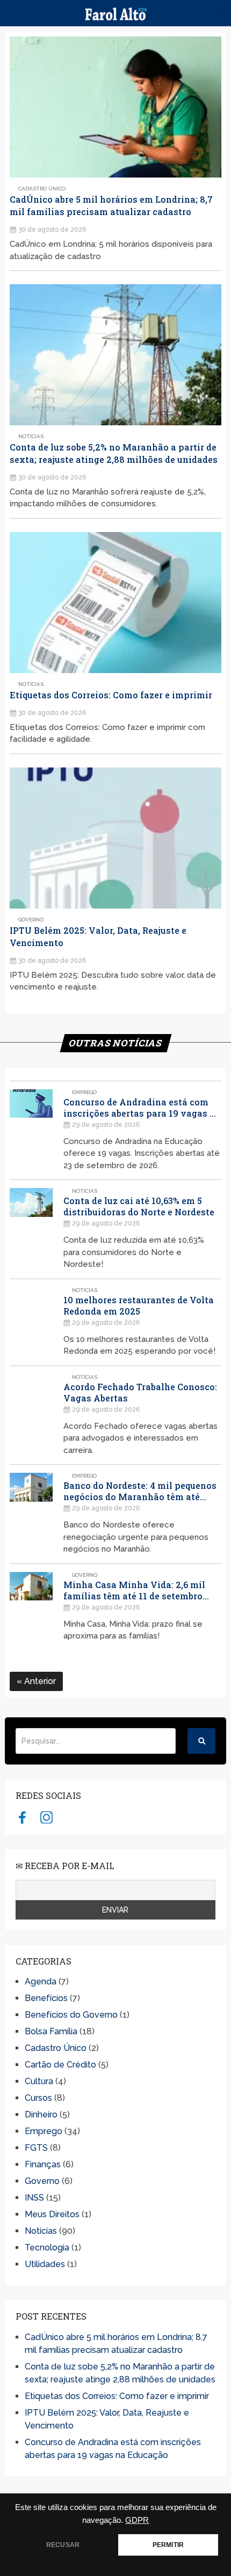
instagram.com (46, 1817)
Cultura (39, 2081)
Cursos (38, 2098)
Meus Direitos (52, 2214)
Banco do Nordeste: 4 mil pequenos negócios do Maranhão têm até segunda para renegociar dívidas (140, 1491)
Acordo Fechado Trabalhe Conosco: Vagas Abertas (140, 1392)
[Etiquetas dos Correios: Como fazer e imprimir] (115, 603)
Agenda (41, 1981)
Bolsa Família (51, 2031)
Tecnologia (47, 2247)
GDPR (137, 2520)
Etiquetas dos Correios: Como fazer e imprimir (111, 695)
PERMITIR (168, 2545)
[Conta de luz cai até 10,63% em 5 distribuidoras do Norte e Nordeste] (31, 1229)
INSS (34, 2198)
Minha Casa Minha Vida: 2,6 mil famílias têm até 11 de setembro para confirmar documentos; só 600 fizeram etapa (141, 1590)
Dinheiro (41, 2114)
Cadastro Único (42, 189)
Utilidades (45, 2264)
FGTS (36, 2148)
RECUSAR (63, 2545)
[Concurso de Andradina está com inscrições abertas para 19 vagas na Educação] (31, 1131)
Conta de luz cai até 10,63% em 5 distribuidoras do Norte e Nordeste (139, 1206)
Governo (31, 920)
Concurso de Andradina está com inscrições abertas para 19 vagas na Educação (142, 1108)
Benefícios (46, 1998)
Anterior (39, 1681)
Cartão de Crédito (60, 2065)
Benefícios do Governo (71, 2015)
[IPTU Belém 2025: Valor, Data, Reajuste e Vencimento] (115, 838)
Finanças (43, 2164)
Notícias (31, 436)
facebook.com (22, 1817)
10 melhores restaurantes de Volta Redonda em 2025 (139, 1305)
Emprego (84, 1092)
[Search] (201, 1741)
